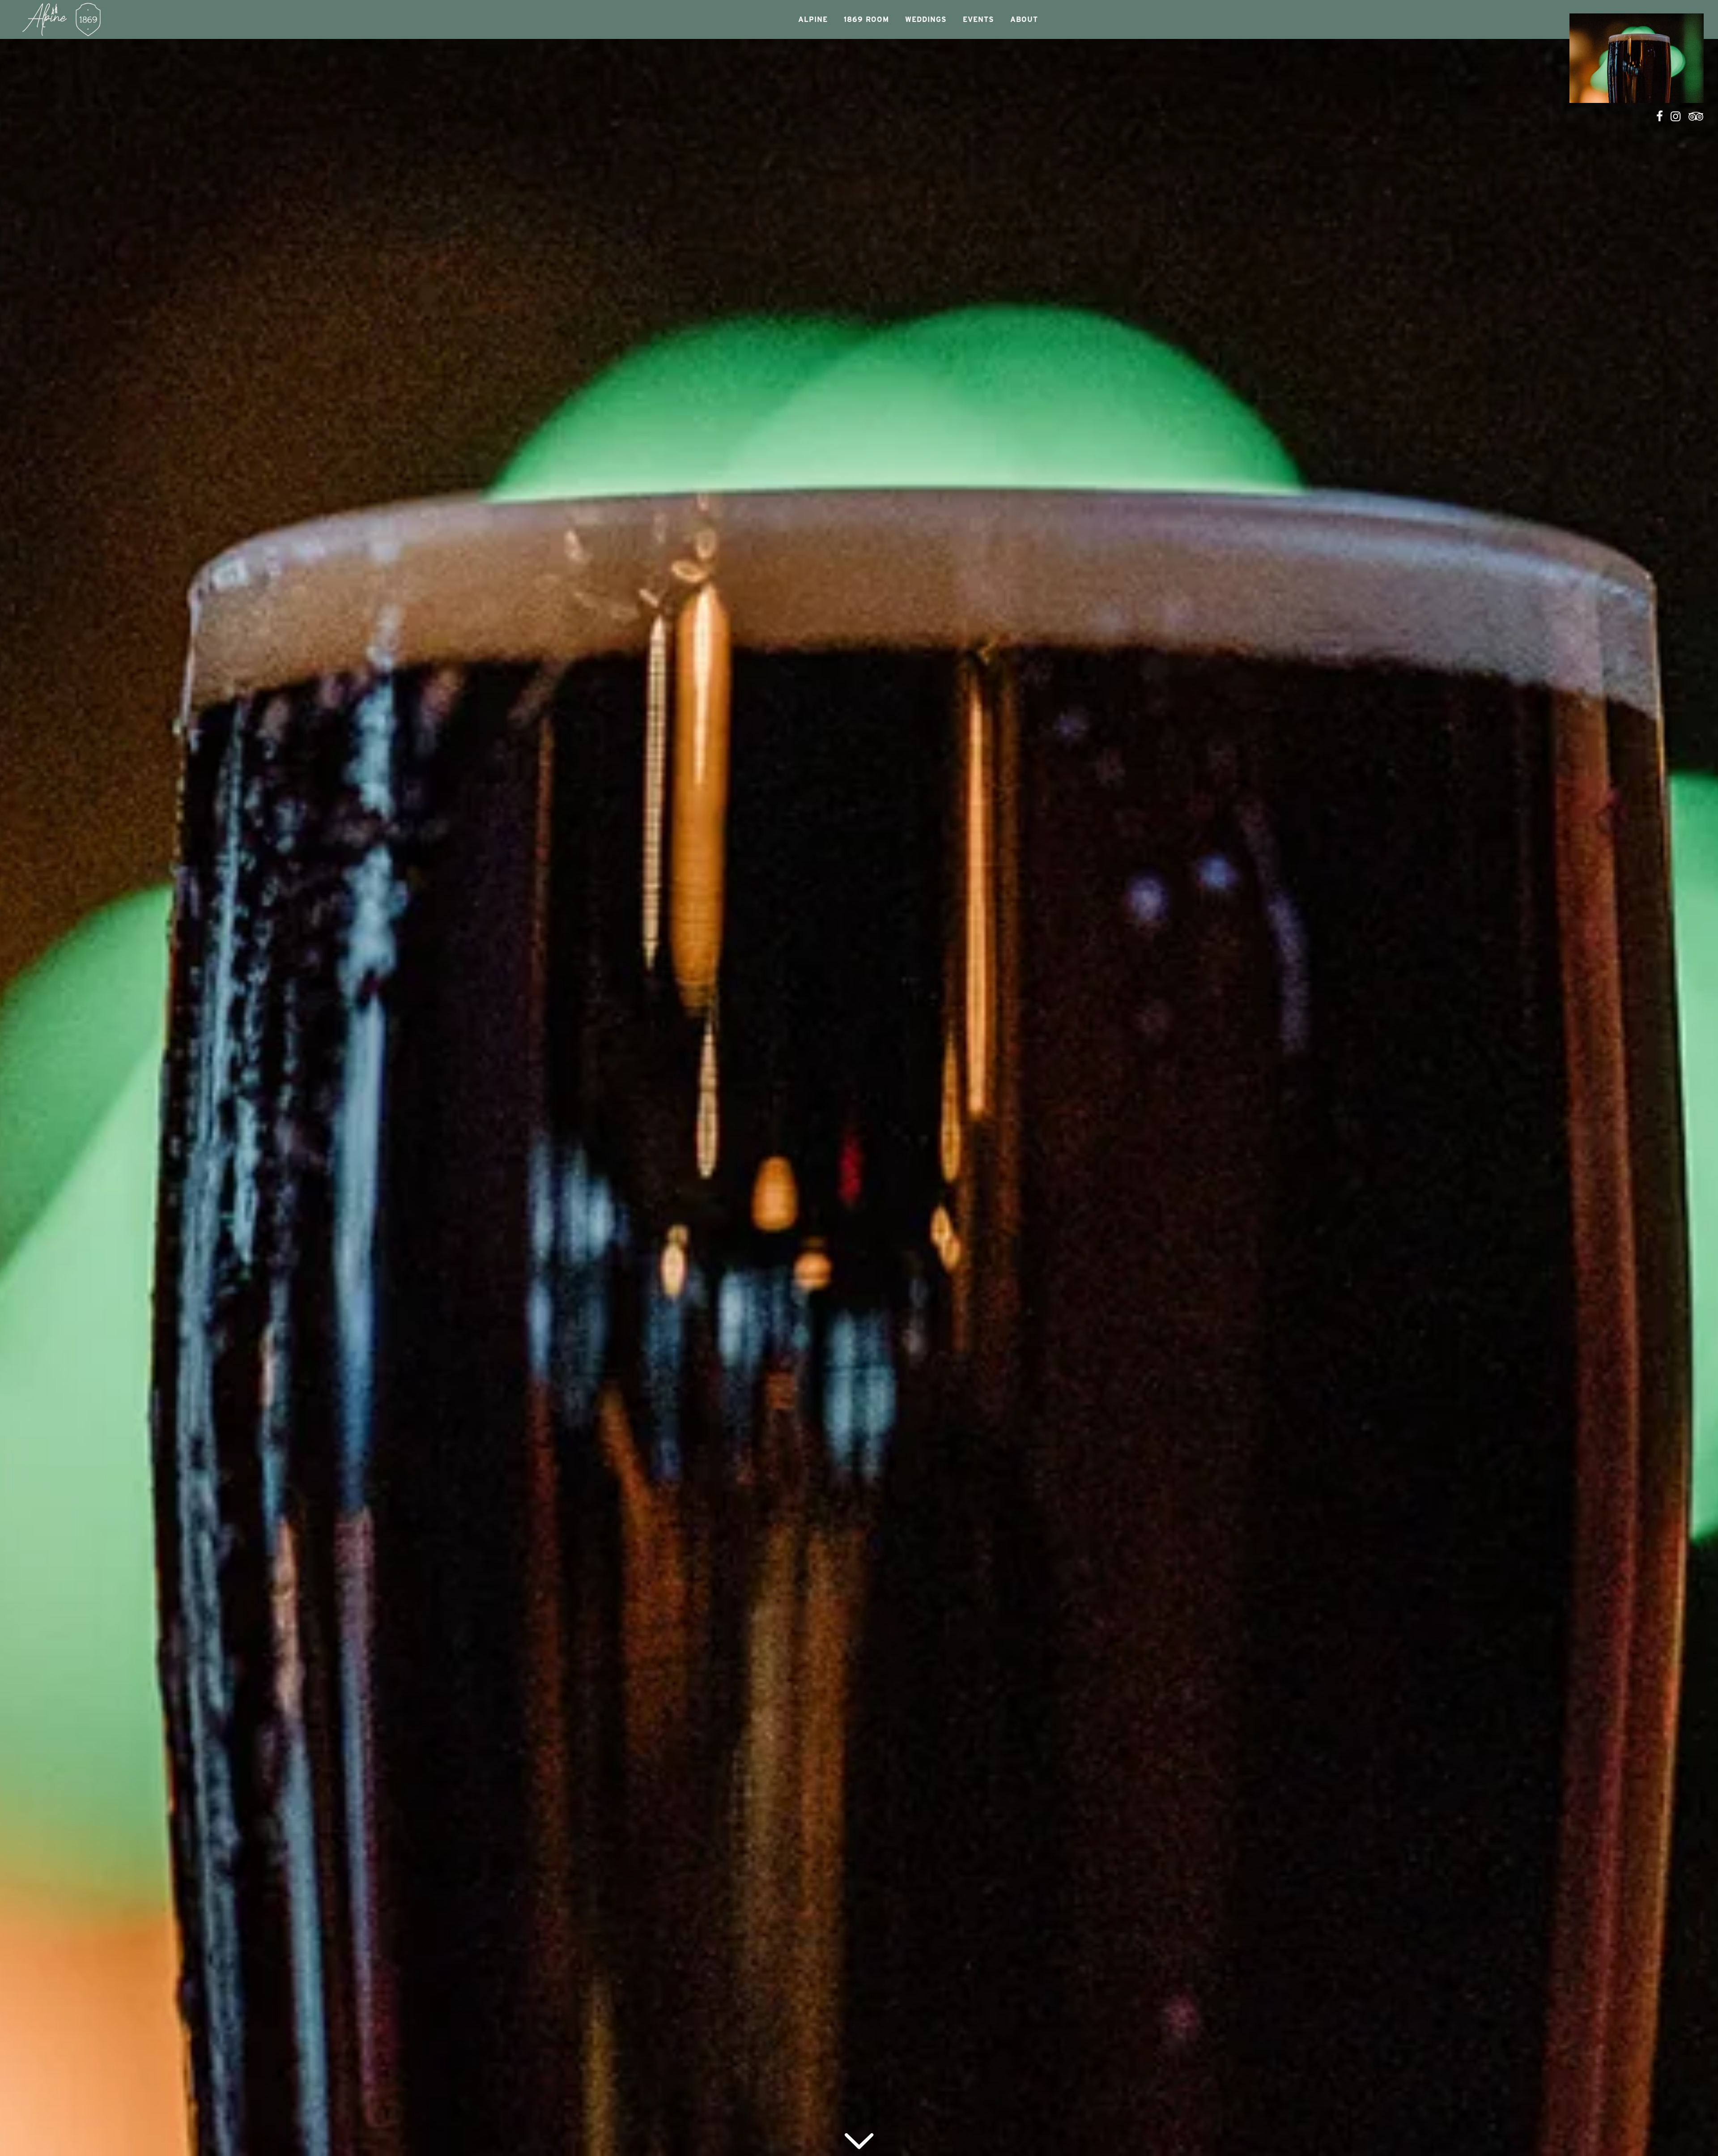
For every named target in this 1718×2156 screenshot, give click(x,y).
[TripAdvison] (1696, 116)
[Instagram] (1676, 116)
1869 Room (866, 19)
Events (978, 19)
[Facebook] (1660, 116)
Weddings (926, 19)
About (1024, 19)
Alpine (813, 19)
